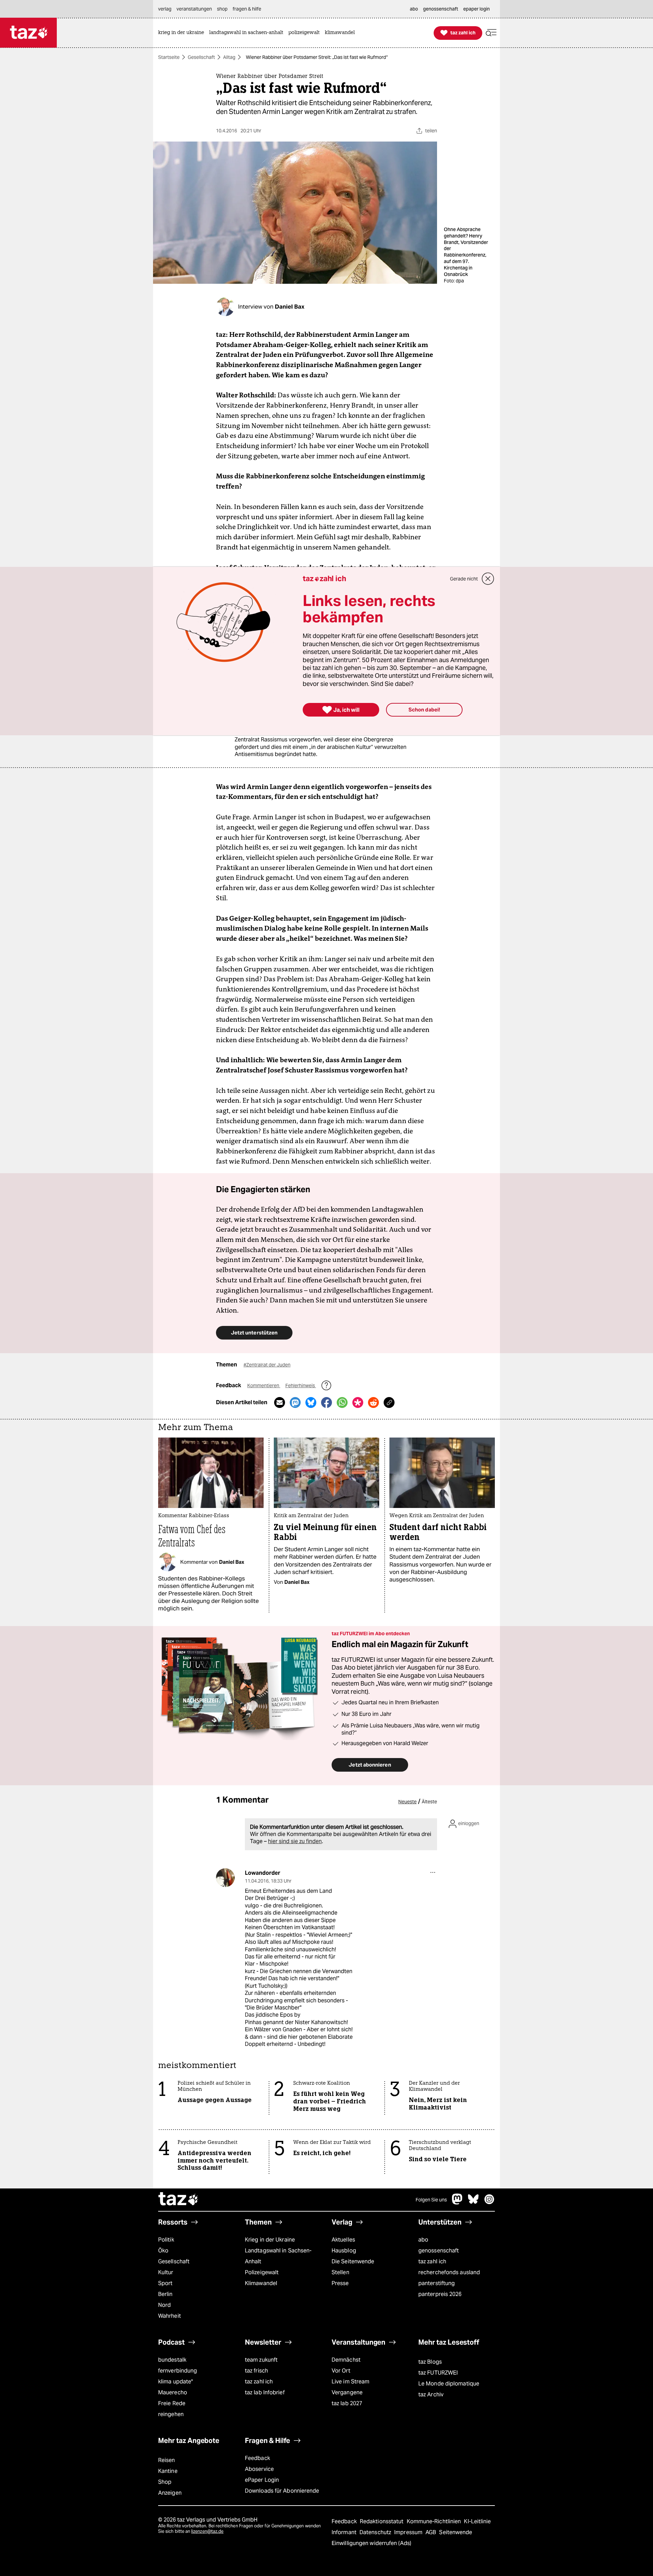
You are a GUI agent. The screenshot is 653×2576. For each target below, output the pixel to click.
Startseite (169, 57)
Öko (163, 2251)
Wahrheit (170, 2316)
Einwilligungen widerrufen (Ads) (371, 2543)
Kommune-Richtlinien (435, 2521)
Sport (165, 2283)
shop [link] (222, 9)
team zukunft (261, 2360)
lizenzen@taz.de (207, 2531)
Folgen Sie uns (431, 2200)
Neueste (407, 1802)
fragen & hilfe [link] (247, 9)
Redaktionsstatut (382, 2521)
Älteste (429, 1802)
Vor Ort (341, 2371)
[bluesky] (473, 2203)
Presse (340, 2283)
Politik (166, 2240)
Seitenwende (456, 2532)
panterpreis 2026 (440, 2294)
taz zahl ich (432, 2261)
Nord (164, 2305)
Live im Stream (350, 2382)
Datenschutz (376, 2532)
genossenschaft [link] (441, 9)
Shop (165, 2482)
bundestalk (172, 2360)
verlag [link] (165, 9)
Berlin (165, 2294)
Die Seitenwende (353, 2261)
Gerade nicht (464, 579)
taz (179, 2200)
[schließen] (488, 579)
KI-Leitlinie (477, 2521)
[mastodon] (457, 2203)
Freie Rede (172, 2403)
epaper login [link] (476, 9)
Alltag (229, 57)
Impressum (409, 2532)
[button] (491, 33)
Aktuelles (343, 2240)
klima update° (175, 2382)
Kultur (166, 2272)
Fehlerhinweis (301, 1385)
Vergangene (347, 2392)
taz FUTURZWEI (438, 2373)
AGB (431, 2532)
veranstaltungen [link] (194, 9)
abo (423, 2240)
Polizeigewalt (262, 2272)
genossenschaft (439, 2251)
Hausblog (344, 2251)
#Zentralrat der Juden (267, 1365)
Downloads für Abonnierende (282, 2491)
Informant (345, 2532)
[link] (183, 33)
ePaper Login (262, 2480)
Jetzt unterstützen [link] (254, 1333)
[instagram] (489, 2203)
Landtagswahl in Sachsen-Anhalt (278, 2256)
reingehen (171, 2414)
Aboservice (259, 2469)
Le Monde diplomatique (449, 2384)
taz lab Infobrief (265, 2392)
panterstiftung (437, 2283)
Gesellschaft (201, 57)
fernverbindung (178, 2371)
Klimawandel (261, 2283)
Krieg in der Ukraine (270, 2240)
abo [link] (414, 9)
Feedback (257, 2458)
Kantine (168, 2471)
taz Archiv (431, 2394)
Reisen (167, 2460)
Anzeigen (170, 2493)
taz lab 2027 (347, 2403)
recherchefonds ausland (449, 2272)
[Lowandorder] (225, 1878)
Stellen (340, 2272)
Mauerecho (173, 2392)
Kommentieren (264, 1385)
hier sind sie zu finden (295, 1841)
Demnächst (346, 2360)
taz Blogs (430, 2362)
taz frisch (256, 2371)
